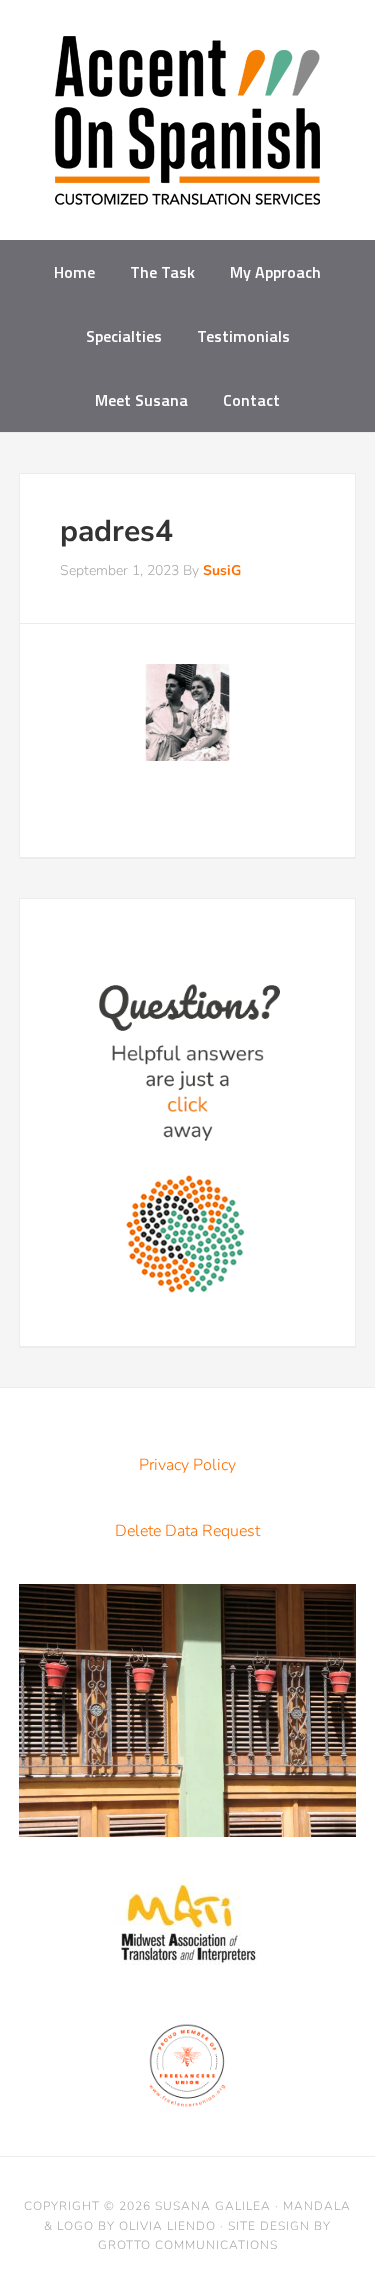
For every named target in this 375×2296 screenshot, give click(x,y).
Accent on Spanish (187, 128)
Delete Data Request (187, 1531)
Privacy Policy (187, 1465)
